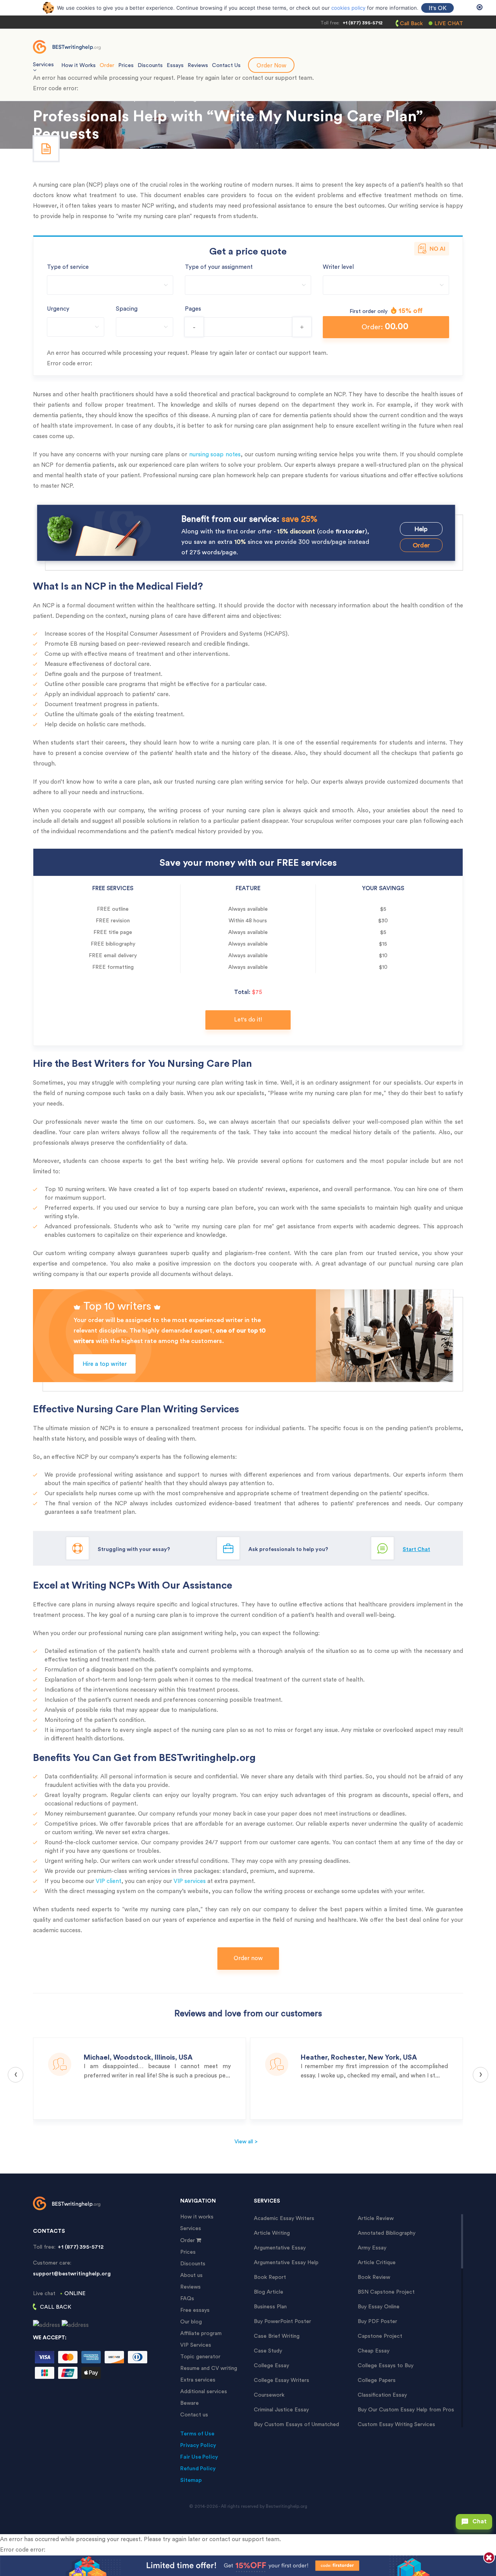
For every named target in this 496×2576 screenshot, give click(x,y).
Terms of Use (197, 2434)
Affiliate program (201, 2334)
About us (191, 2275)
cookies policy (348, 8)
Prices (126, 65)
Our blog (191, 2322)
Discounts (150, 65)
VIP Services (196, 2345)
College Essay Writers (282, 2380)
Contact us (194, 2415)
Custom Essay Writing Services (396, 2425)
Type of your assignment (219, 267)
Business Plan (270, 2307)
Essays (175, 65)
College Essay (271, 2366)
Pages (193, 309)
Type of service (68, 267)
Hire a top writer (105, 1364)
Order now (248, 1958)
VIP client (108, 1881)
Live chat (449, 24)
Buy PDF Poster (377, 2321)
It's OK (437, 8)
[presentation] (15, 2075)
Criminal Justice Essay (281, 2410)
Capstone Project (380, 2336)
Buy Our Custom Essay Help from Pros (406, 2410)
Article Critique (377, 2263)
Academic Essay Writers (284, 2218)
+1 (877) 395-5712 (363, 23)
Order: (385, 326)
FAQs (187, 2299)
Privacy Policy (198, 2445)
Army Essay (372, 2248)
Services (191, 2229)
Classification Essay (382, 2395)
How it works (197, 2217)
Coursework (269, 2395)
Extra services (198, 2380)
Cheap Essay (374, 2351)
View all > (246, 2142)
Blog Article (269, 2292)
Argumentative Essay (280, 2248)
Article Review (376, 2218)
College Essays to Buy (386, 2366)
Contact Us (226, 65)
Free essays (195, 2310)
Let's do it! (248, 1020)
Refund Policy (198, 2469)
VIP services (190, 1881)
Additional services (204, 2392)
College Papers (377, 2380)
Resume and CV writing (209, 2368)
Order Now (271, 66)
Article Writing (272, 2233)
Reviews (198, 65)
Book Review (374, 2277)
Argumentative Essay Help (286, 2263)
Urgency (58, 309)
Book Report (270, 2277)
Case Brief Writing (277, 2336)
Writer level (338, 267)
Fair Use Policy (199, 2457)
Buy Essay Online (379, 2307)
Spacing (127, 309)
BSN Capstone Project (386, 2292)
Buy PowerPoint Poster (282, 2321)
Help (421, 529)
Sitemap (191, 2480)
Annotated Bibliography (387, 2233)
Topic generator (200, 2357)
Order (107, 65)
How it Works (78, 65)
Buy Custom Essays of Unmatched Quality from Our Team (296, 2425)
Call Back (411, 24)
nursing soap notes (215, 455)
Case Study (268, 2351)
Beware (189, 2403)
